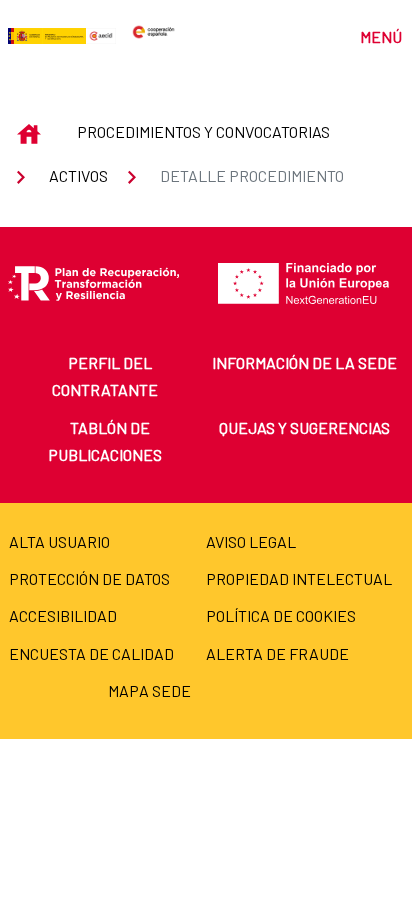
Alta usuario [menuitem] (59, 541)
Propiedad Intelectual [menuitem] (299, 578)
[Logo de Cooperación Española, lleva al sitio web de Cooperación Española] (153, 33)
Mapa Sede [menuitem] (149, 690)
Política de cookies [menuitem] (281, 615)
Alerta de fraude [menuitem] (277, 653)
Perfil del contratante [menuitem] (105, 376)
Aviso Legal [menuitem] (251, 541)
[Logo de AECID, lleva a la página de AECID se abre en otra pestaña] (100, 33)
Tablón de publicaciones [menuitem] (105, 441)
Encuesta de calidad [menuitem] (91, 653)
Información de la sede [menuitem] (304, 362)
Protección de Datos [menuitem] (89, 578)
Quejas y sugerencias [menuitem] (304, 427)
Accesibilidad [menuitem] (63, 615)
